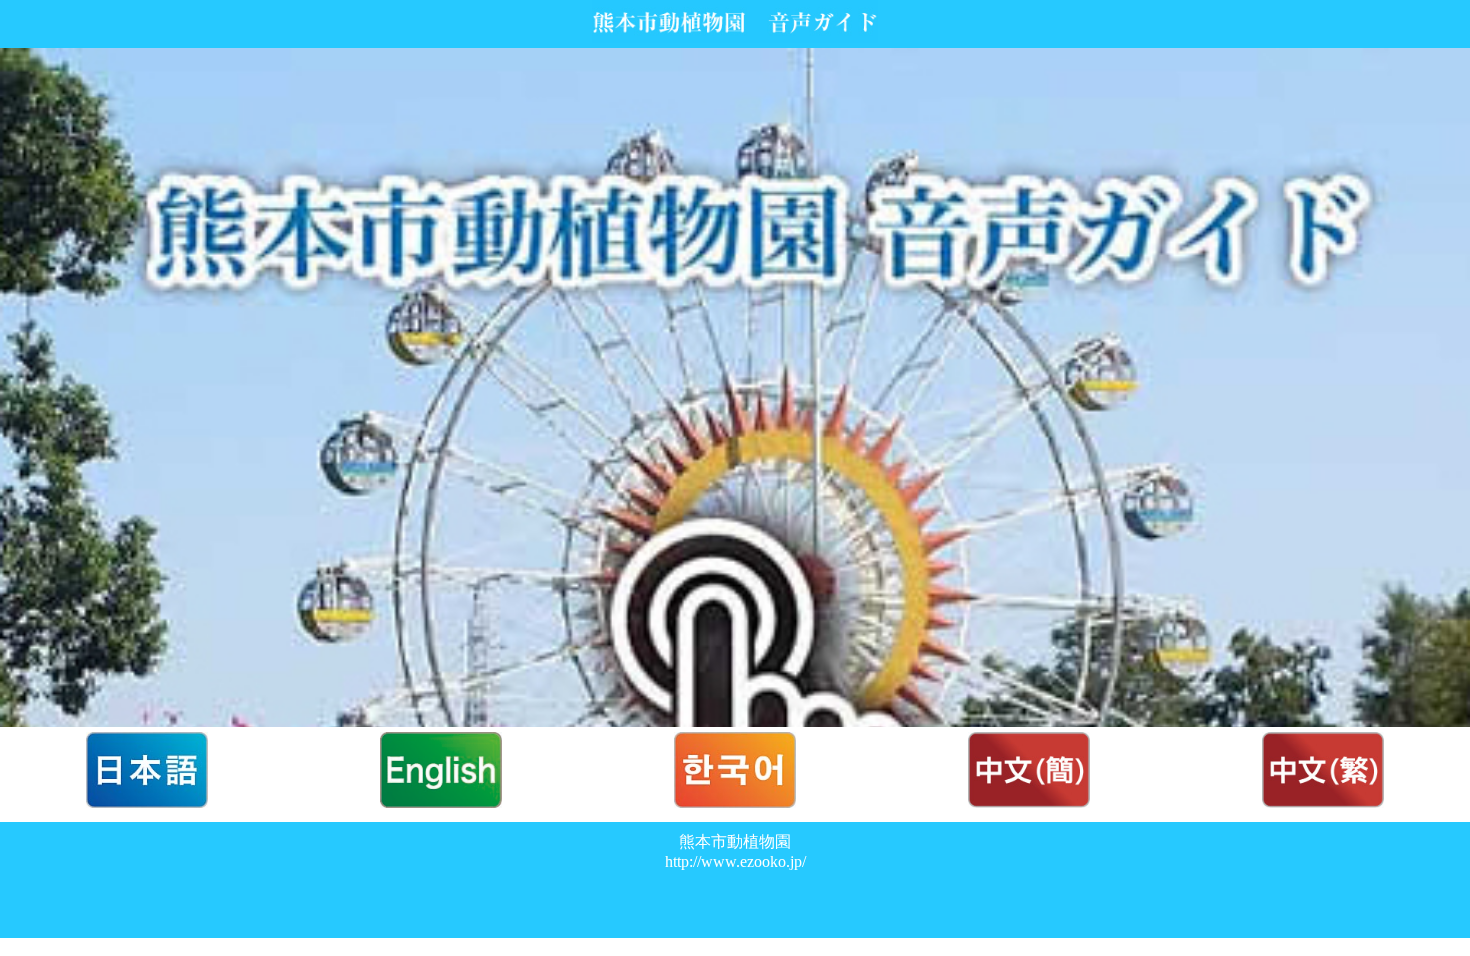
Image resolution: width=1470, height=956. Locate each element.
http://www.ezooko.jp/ (735, 861)
